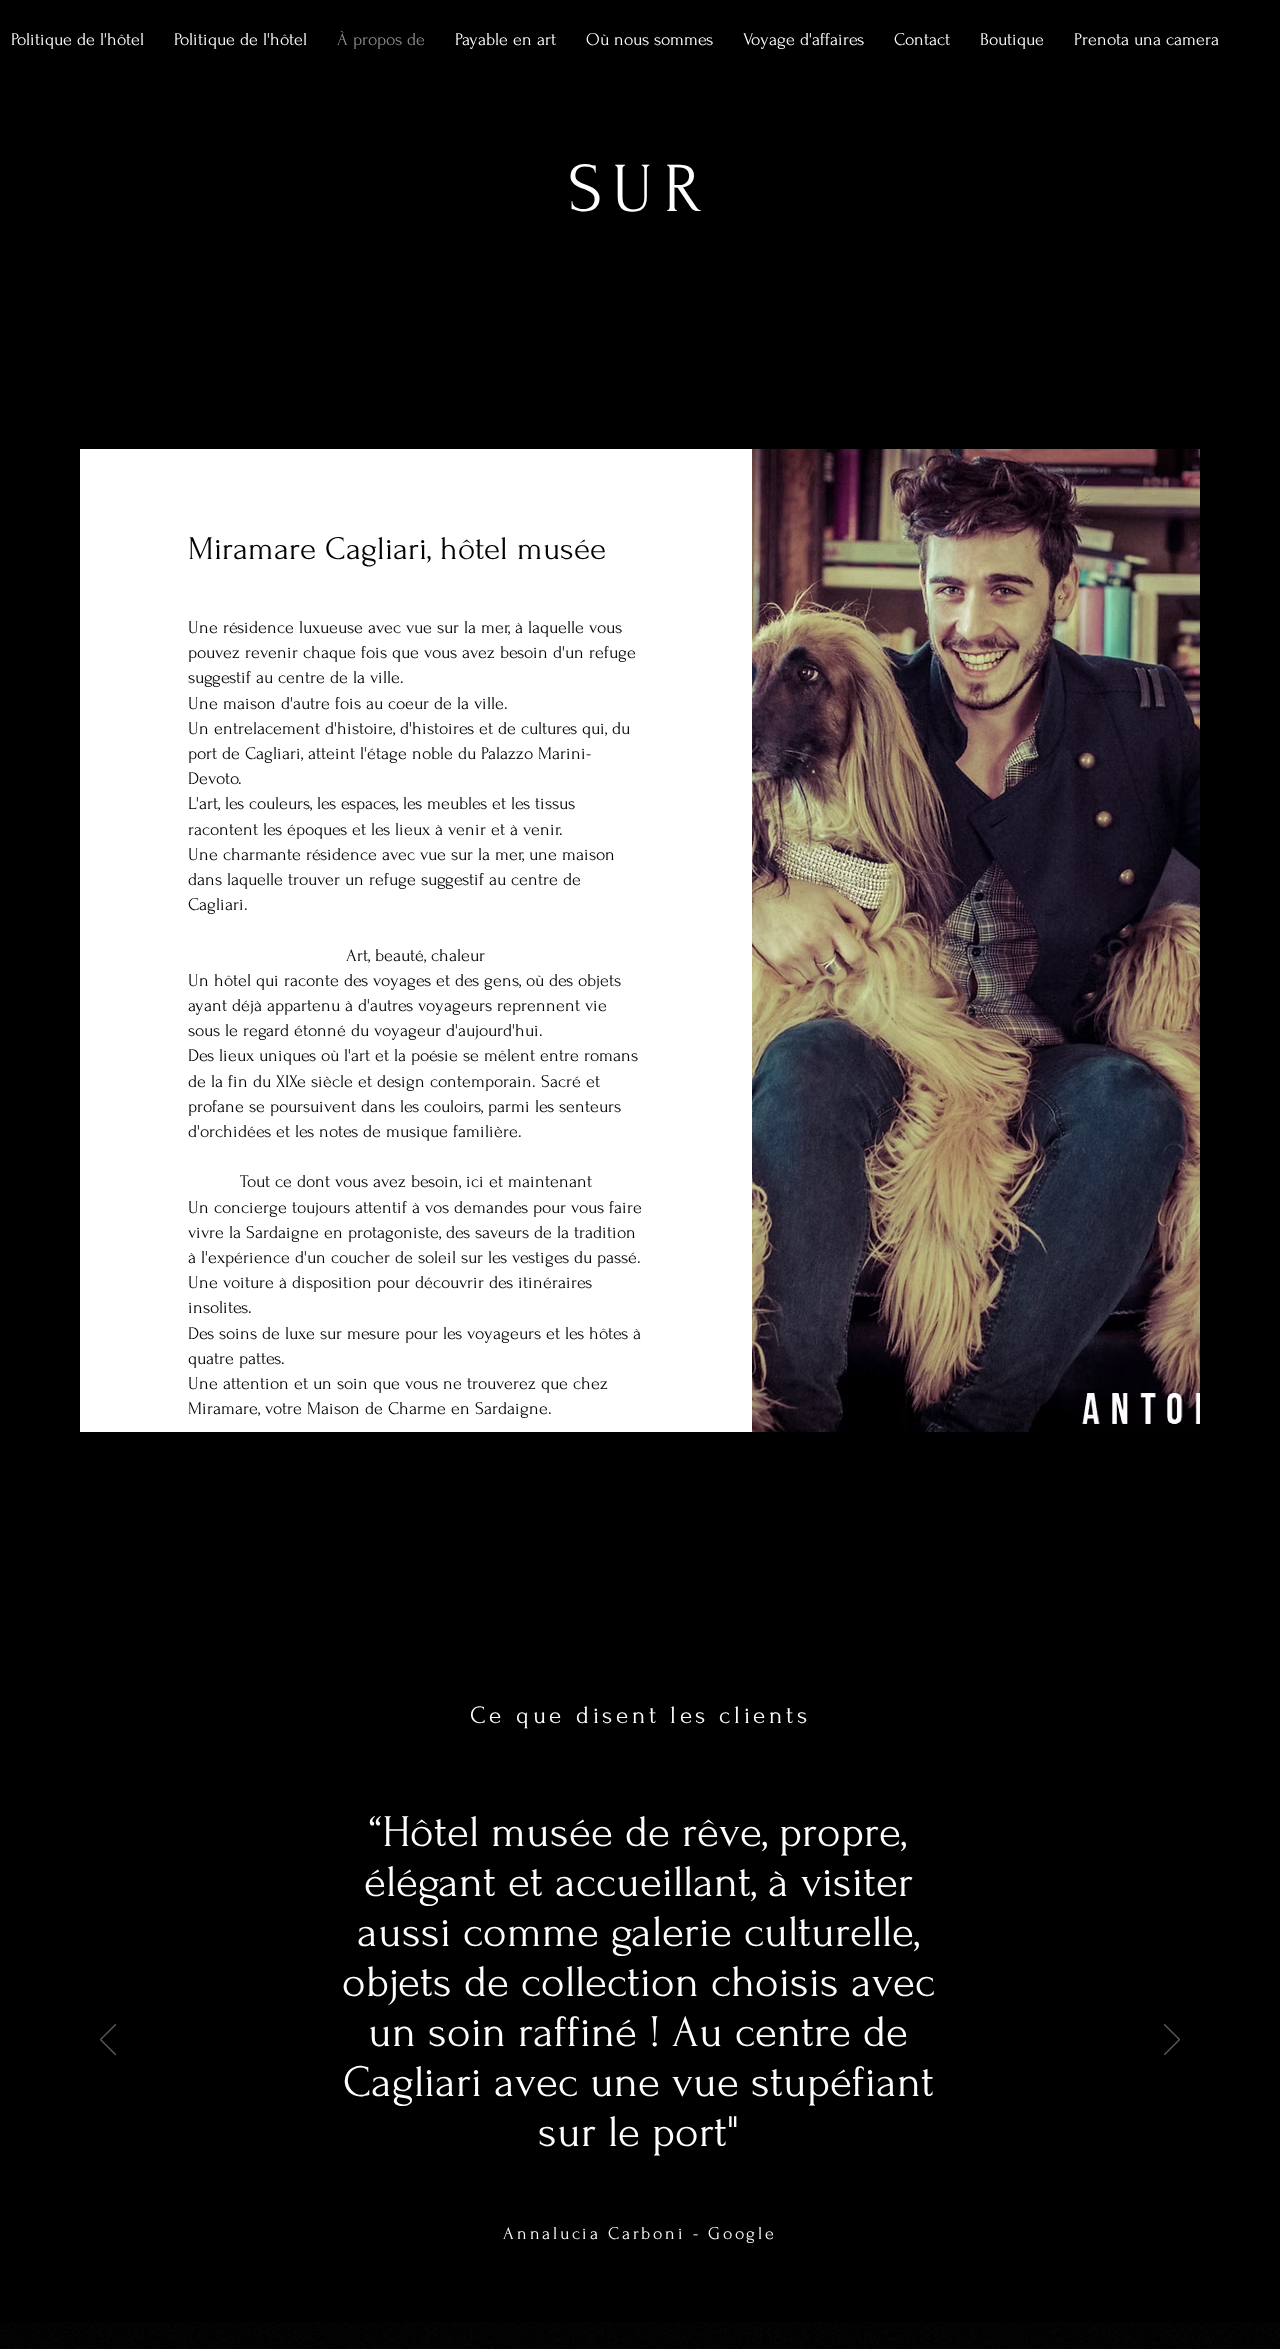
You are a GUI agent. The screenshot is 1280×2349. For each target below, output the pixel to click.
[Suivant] (1172, 2041)
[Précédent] (108, 2041)
